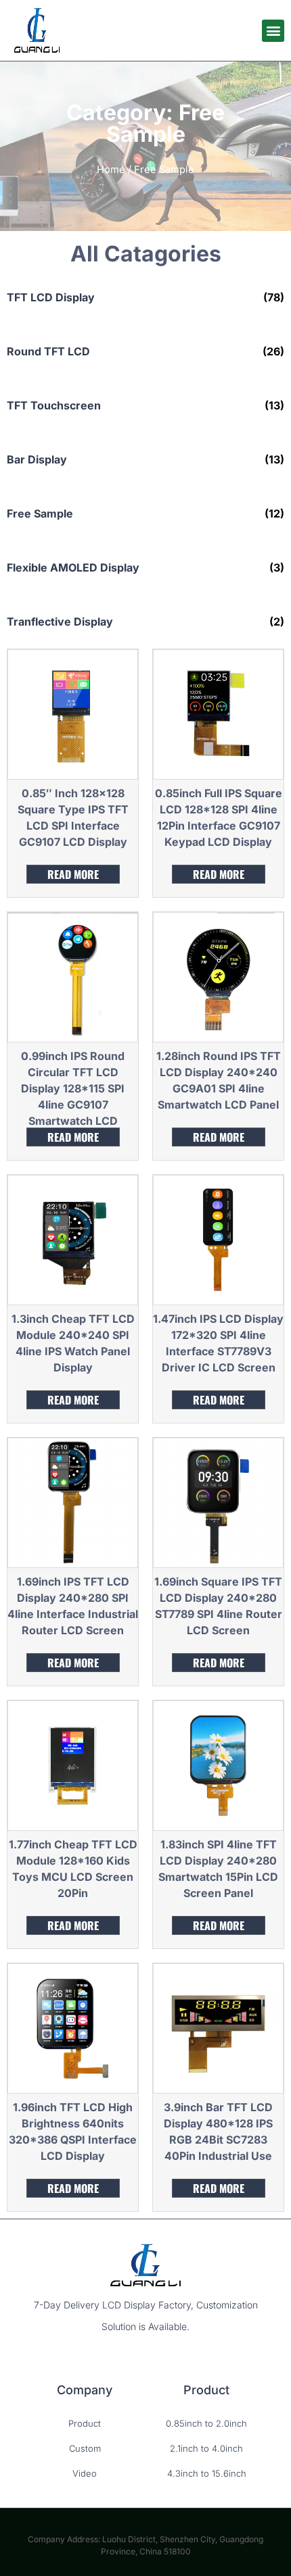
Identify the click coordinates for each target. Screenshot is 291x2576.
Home (111, 170)
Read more (73, 874)
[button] (273, 31)
